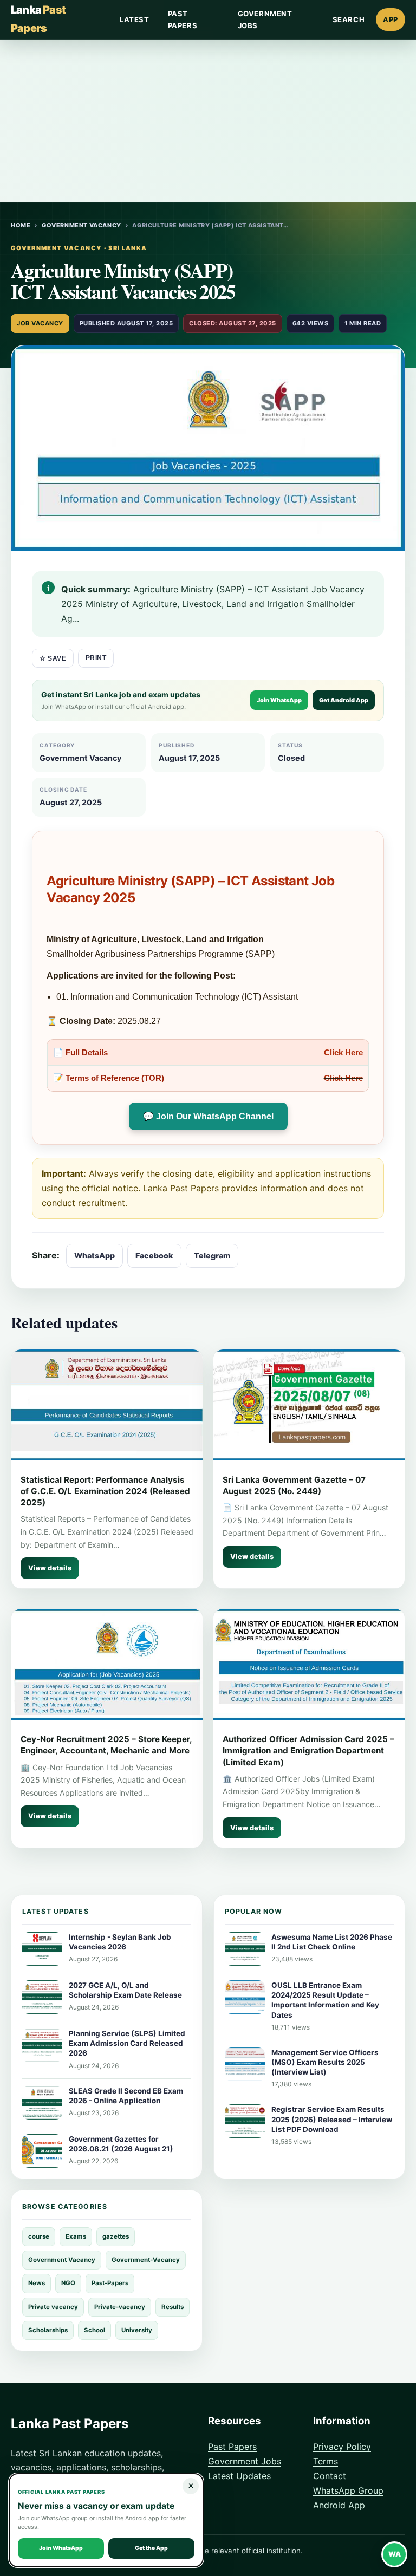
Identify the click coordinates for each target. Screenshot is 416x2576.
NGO (68, 2283)
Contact (330, 2476)
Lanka (38, 19)
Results (173, 2307)
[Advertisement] (208, 121)
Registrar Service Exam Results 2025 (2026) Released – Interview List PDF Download (332, 2119)
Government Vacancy (82, 225)
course (39, 2236)
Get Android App (344, 700)
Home (21, 225)
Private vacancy (53, 2307)
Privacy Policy (342, 2447)
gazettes (116, 2236)
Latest (135, 19)
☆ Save (53, 658)
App (391, 19)
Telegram (212, 1256)
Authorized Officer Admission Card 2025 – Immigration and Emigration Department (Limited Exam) (308, 1751)
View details (50, 1568)
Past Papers (183, 19)
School (95, 2330)
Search (349, 19)
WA (395, 2554)
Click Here (343, 1052)
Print (96, 658)
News (37, 2283)
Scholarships (48, 2330)
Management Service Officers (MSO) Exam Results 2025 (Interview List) (325, 2062)
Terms (326, 2461)
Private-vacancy (120, 2307)
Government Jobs (265, 19)
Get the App (151, 2548)
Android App (339, 2505)
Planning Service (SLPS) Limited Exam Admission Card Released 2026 (127, 2043)
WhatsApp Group (348, 2490)
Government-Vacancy (146, 2260)
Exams (76, 2236)
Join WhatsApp (279, 700)
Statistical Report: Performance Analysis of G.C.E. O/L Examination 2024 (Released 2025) (105, 1491)
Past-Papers (110, 2283)
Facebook (154, 1256)
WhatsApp (95, 1256)
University (137, 2330)
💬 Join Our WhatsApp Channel (208, 1116)
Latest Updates (239, 2476)
